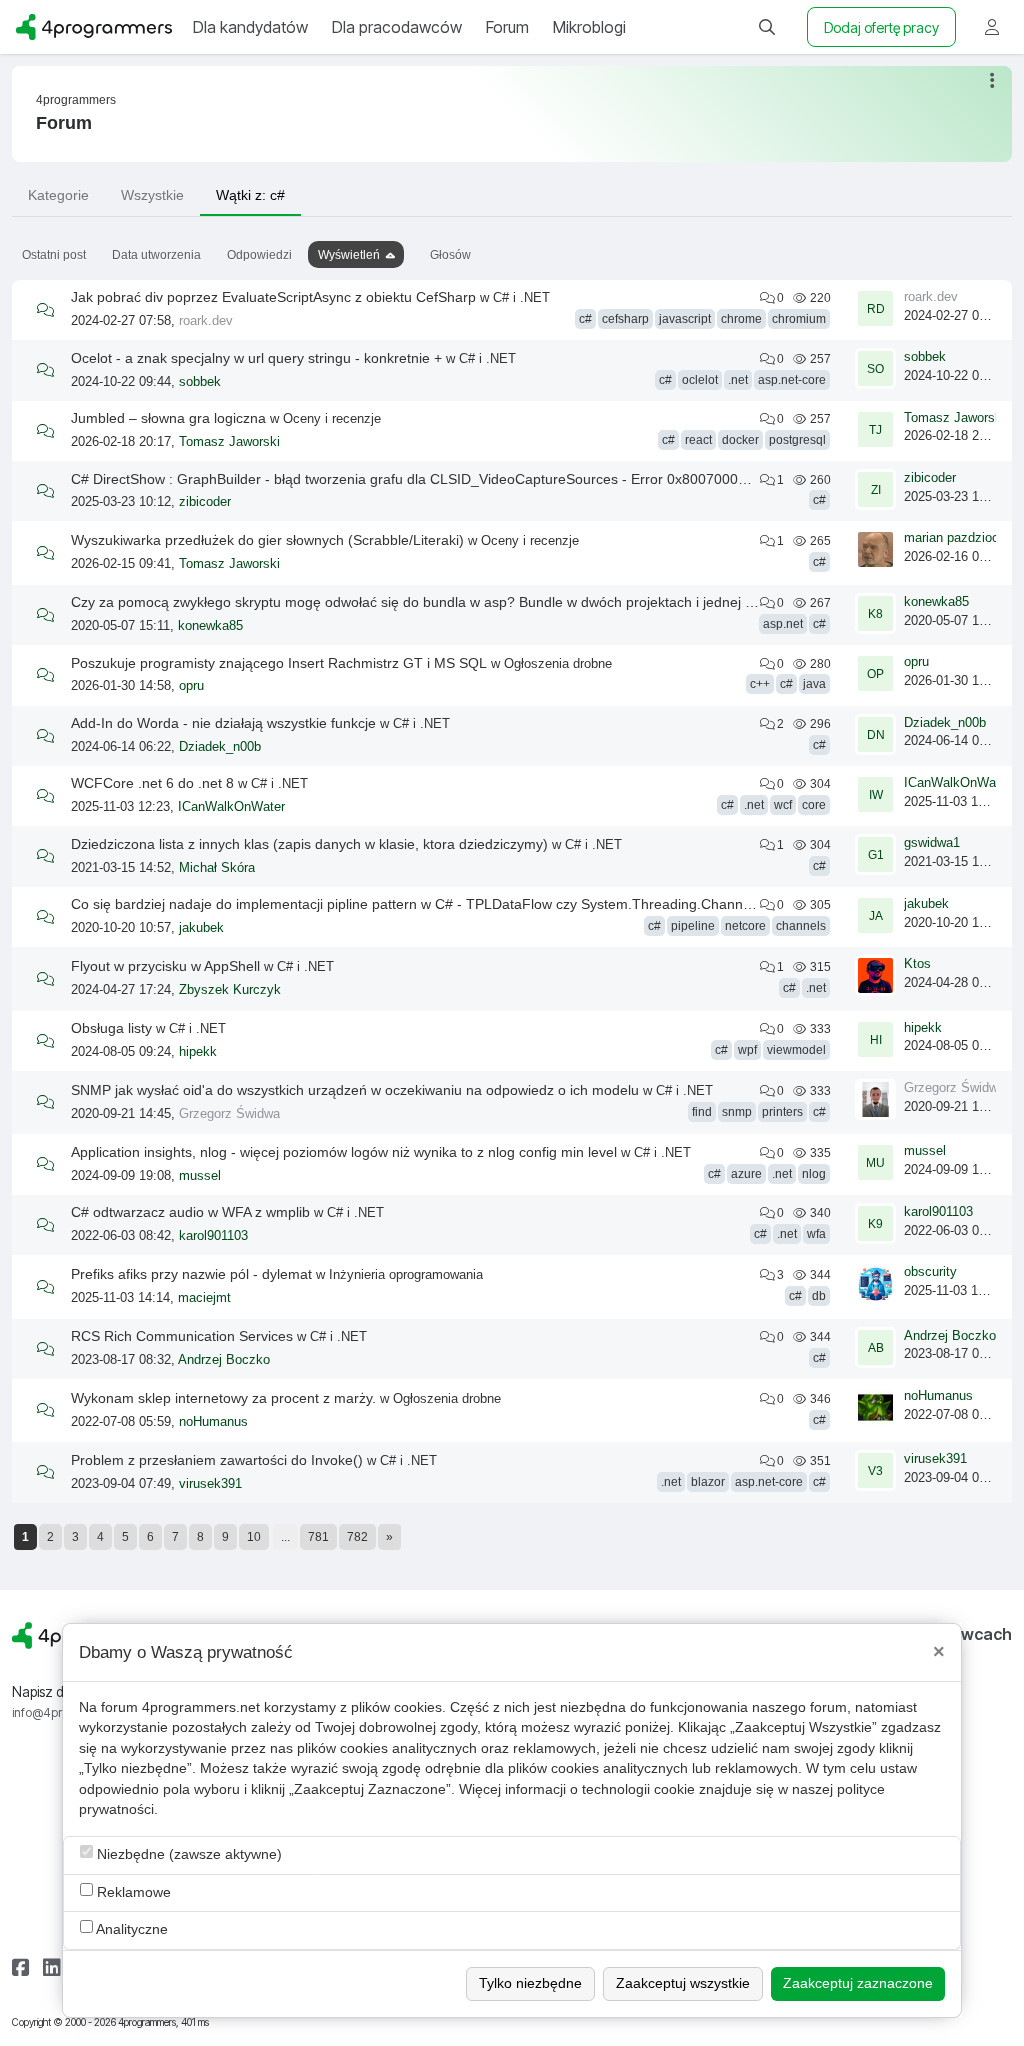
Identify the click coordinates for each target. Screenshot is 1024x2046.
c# (585, 319)
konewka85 (210, 626)
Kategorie (58, 195)
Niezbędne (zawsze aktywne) (187, 1854)
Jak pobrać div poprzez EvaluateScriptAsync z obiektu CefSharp (273, 297)
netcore (745, 926)
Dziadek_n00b (220, 747)
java (814, 684)
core (814, 805)
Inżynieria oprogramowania (406, 1274)
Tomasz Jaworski (229, 442)
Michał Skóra (217, 868)
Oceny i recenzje (332, 418)
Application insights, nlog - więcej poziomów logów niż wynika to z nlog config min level (344, 1152)
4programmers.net (201, 1707)
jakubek (201, 928)
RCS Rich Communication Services (182, 1336)
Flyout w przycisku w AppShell (165, 966)
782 (357, 1537)
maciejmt (204, 1298)
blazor (708, 1482)
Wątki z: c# (250, 195)
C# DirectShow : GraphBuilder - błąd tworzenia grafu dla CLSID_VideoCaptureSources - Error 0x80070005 (408, 479)
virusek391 (210, 1484)
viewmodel (796, 1050)
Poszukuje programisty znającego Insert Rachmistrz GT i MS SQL (279, 663)
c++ (760, 684)
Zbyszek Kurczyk (230, 990)
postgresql (797, 440)
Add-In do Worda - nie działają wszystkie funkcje (223, 723)
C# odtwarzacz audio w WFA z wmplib (190, 1212)
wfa (816, 1234)
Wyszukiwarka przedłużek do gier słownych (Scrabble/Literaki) (267, 540)
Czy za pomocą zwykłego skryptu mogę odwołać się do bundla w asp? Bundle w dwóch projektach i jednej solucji (427, 602)
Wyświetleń (349, 255)
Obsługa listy (111, 1028)
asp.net (783, 624)
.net (738, 380)
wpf (747, 1050)
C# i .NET (521, 297)
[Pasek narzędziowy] (993, 80)
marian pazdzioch (955, 538)
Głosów (450, 255)
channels (801, 926)
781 (318, 1537)
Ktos (917, 964)
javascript (685, 319)
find (702, 1112)
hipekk (198, 1052)
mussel (200, 1176)
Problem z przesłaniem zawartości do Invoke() (217, 1460)
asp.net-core (792, 380)
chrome (741, 319)
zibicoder (205, 502)
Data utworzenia (156, 255)
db (819, 1296)
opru (191, 686)
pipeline (693, 926)
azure (746, 1174)
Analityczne (130, 1929)
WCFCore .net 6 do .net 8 (152, 783)
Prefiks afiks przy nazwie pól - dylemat (191, 1274)
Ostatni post (54, 255)
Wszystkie (152, 195)
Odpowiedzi (259, 255)
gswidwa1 (932, 843)
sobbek (200, 382)
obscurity (930, 1272)
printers (782, 1112)
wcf (783, 805)
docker (740, 440)
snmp (737, 1112)
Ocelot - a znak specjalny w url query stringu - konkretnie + (256, 358)
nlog (814, 1174)
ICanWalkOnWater (231, 807)
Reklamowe (132, 1892)
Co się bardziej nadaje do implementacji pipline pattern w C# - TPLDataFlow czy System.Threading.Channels (416, 904)
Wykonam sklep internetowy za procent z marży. (223, 1398)
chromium (799, 319)
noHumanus (213, 1422)
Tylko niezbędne (530, 1983)
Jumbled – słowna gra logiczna (168, 418)
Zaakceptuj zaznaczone (858, 1983)
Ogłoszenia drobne (558, 663)
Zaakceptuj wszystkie (683, 1983)
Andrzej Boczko (224, 1360)
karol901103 (213, 1236)
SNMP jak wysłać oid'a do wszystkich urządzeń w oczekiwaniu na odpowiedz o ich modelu (355, 1090)
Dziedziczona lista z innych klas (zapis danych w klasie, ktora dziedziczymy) (309, 844)
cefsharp (625, 319)
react (698, 440)
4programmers (76, 100)
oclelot (700, 380)
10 (254, 1537)
